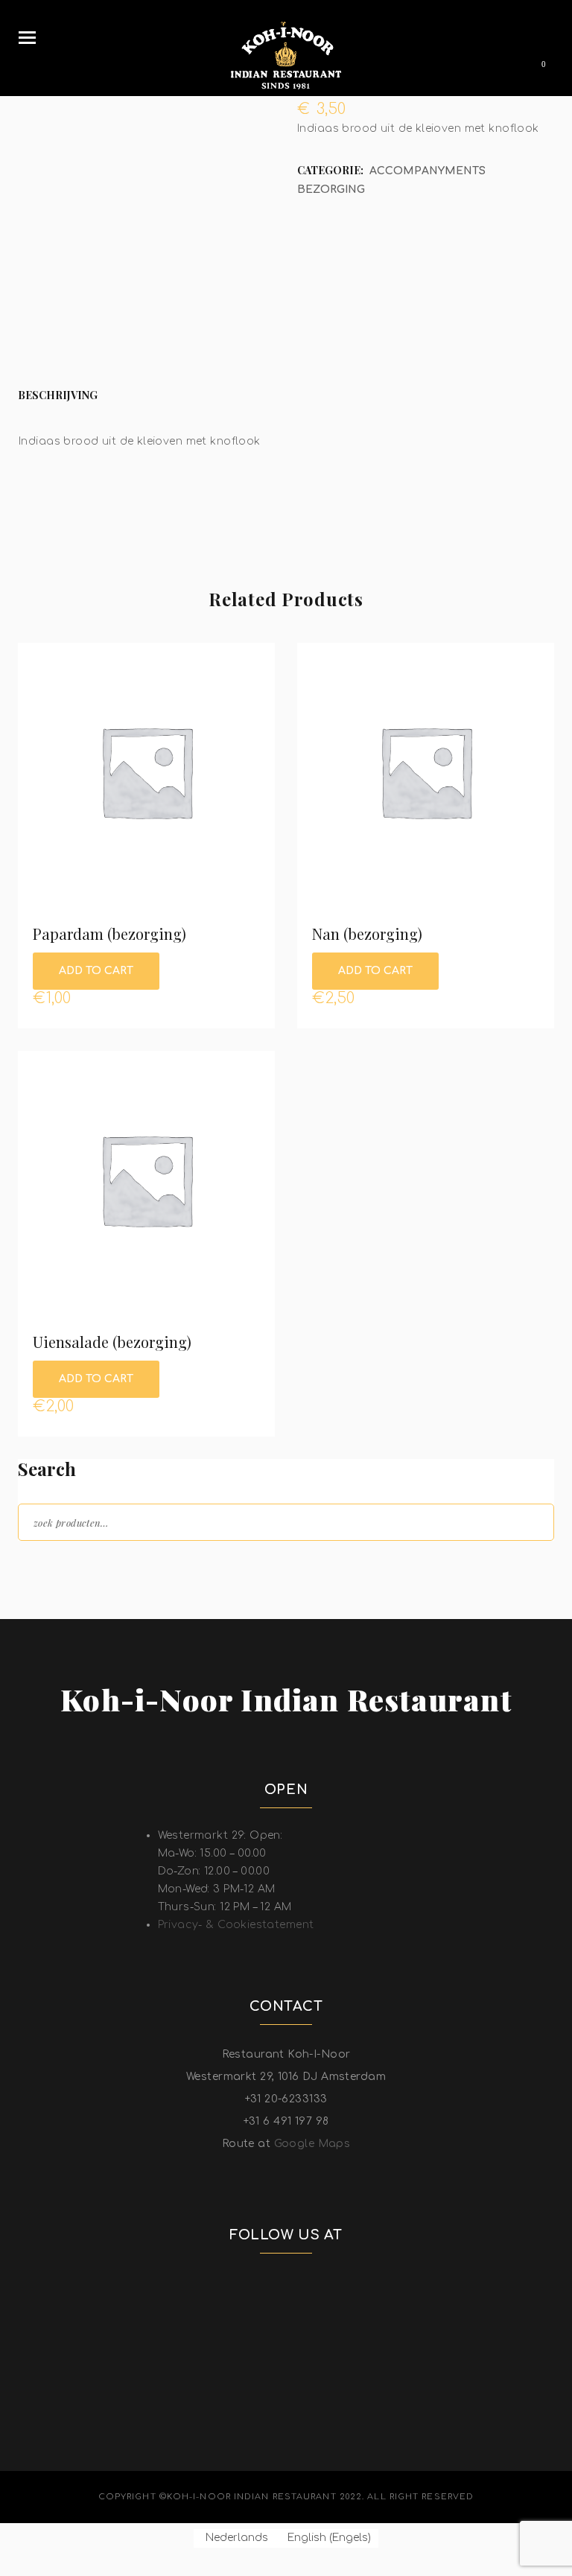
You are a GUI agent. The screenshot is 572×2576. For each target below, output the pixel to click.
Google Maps (312, 2144)
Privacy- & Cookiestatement (236, 1925)
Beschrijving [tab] (58, 395)
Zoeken (530, 1521)
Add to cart (96, 971)
